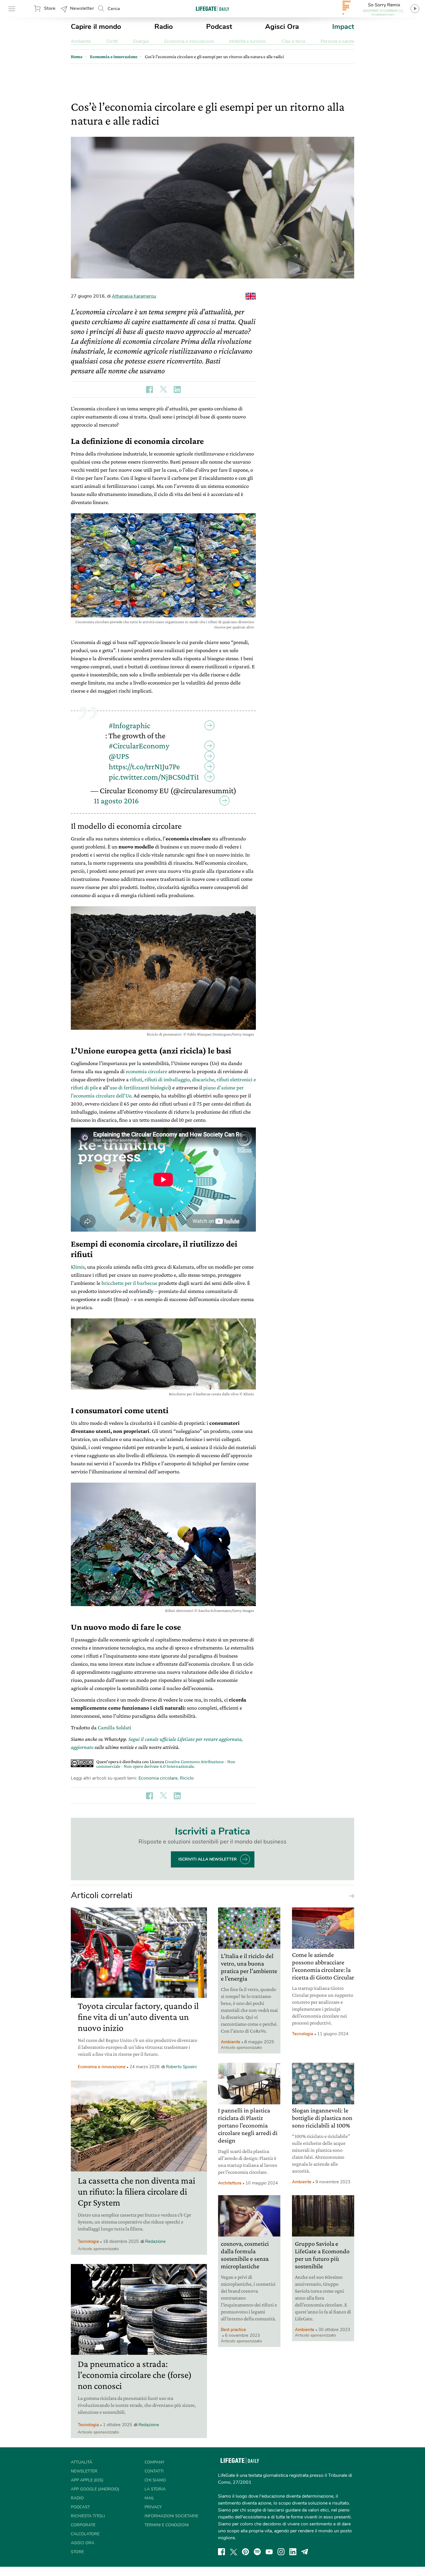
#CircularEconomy (139, 746)
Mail (149, 2498)
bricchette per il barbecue (129, 1283)
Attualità (82, 2462)
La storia (155, 2489)
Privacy (153, 2507)
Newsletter (82, 8)
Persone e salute (337, 41)
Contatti (154, 2471)
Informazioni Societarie (171, 2516)
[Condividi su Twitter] (163, 390)
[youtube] (269, 2552)
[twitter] (234, 2552)
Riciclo (187, 1778)
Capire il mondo (96, 27)
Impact (343, 27)
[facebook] (221, 2552)
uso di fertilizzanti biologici (139, 1087)
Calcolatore (85, 2534)
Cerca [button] (114, 9)
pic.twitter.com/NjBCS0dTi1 (154, 777)
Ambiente (81, 41)
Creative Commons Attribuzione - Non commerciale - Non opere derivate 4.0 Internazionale (166, 1764)
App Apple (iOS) (87, 2480)
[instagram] (281, 2552)
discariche (203, 1079)
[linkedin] (293, 2552)
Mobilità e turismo (248, 41)
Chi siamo (155, 2480)
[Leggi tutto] (350, 1896)
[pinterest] (245, 2552)
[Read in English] (251, 296)
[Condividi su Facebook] (149, 390)
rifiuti (136, 1079)
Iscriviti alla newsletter (208, 1859)
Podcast (219, 27)
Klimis (78, 1267)
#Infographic (130, 725)
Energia (141, 41)
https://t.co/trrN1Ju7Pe (144, 766)
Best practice (233, 2330)
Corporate (83, 2525)
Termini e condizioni (167, 2525)
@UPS (119, 756)
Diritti (112, 41)
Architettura (230, 2183)
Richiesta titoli (88, 2516)
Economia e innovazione (189, 41)
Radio (164, 27)
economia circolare (146, 1071)
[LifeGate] (212, 9)
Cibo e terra (293, 41)
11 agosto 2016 (116, 801)
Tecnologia (88, 2241)
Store (50, 8)
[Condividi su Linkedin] (177, 390)
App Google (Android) (95, 2489)
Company (154, 2462)
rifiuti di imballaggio (167, 1079)
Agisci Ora (282, 27)
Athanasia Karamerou (134, 296)
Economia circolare (158, 1778)
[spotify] (257, 2552)
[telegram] (305, 2552)
